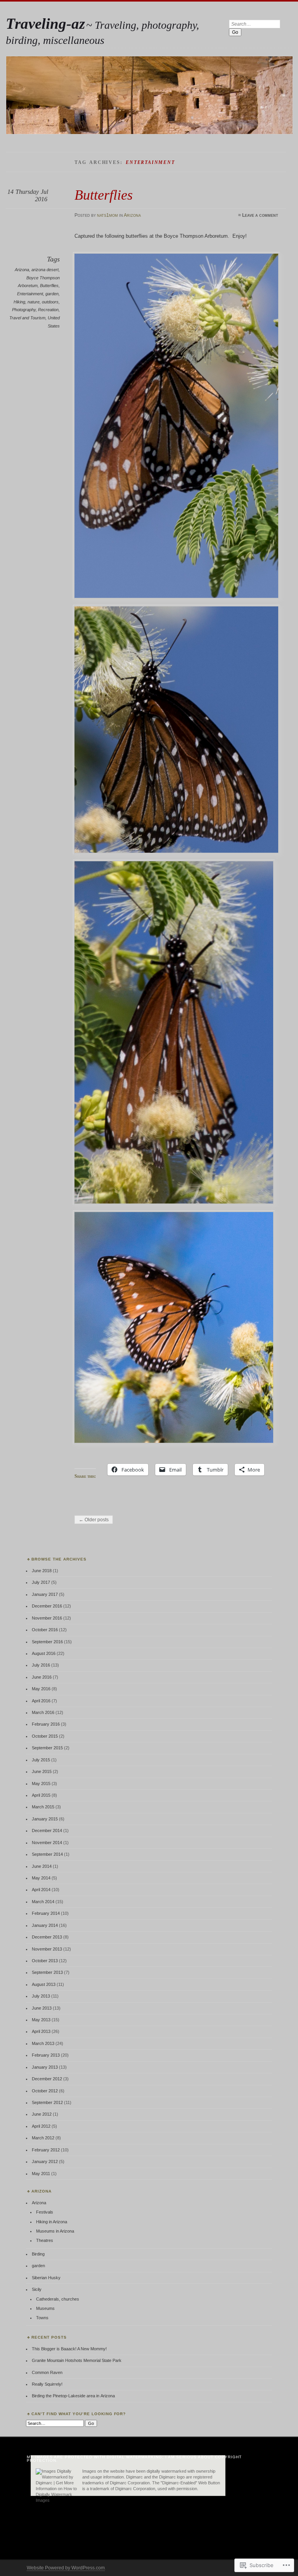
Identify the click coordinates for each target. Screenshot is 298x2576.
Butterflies (104, 195)
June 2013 (42, 2008)
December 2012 (47, 2079)
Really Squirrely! (47, 2384)
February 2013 (46, 2055)
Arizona (132, 215)
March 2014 (43, 1902)
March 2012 (43, 2138)
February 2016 (46, 1724)
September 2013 (47, 1972)
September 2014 (47, 1854)
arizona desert (45, 270)
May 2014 (41, 1878)
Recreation (48, 310)
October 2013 (45, 1961)
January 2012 (45, 2161)
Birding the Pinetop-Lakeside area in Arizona (73, 2396)
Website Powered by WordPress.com (66, 2568)
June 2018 (42, 1571)
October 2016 (45, 1630)
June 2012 (42, 2114)
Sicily (37, 2289)
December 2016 (47, 1606)
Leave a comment (260, 215)
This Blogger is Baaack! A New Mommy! (69, 2349)
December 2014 (47, 1831)
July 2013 (41, 1996)
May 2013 (41, 2020)
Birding (38, 2254)
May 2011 (41, 2174)
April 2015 (41, 1795)
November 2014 (47, 1843)
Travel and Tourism (27, 318)
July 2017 (41, 1582)
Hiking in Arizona (52, 2222)
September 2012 (47, 2102)
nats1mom (107, 215)
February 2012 (46, 2150)
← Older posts (94, 1520)
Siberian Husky (46, 2278)
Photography (24, 310)
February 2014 (46, 1913)
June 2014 (42, 1866)
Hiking (19, 302)
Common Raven (47, 2372)
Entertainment (30, 294)
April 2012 (41, 2126)
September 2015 (47, 1748)
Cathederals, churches (58, 2299)
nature (34, 302)
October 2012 (45, 2091)
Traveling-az (45, 24)
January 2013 (45, 2067)
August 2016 (44, 1653)
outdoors (50, 302)
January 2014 (45, 1925)
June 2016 (42, 1677)
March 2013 (43, 2043)
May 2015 (41, 1784)
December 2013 (47, 1937)
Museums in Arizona (55, 2231)
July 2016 (41, 1665)
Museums (45, 2308)
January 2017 (45, 1594)
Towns (42, 2318)
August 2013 (44, 1984)
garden (52, 294)
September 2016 (47, 1642)
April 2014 (41, 1890)
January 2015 (45, 1819)
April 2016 (41, 1701)
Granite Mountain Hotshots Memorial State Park (77, 2360)
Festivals (45, 2212)
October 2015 (45, 1736)
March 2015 (43, 1807)
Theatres (45, 2240)
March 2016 (43, 1712)
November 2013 (47, 1949)
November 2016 (47, 1618)
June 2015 (42, 1771)
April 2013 (41, 2031)
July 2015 (41, 1760)
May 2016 (41, 1689)
